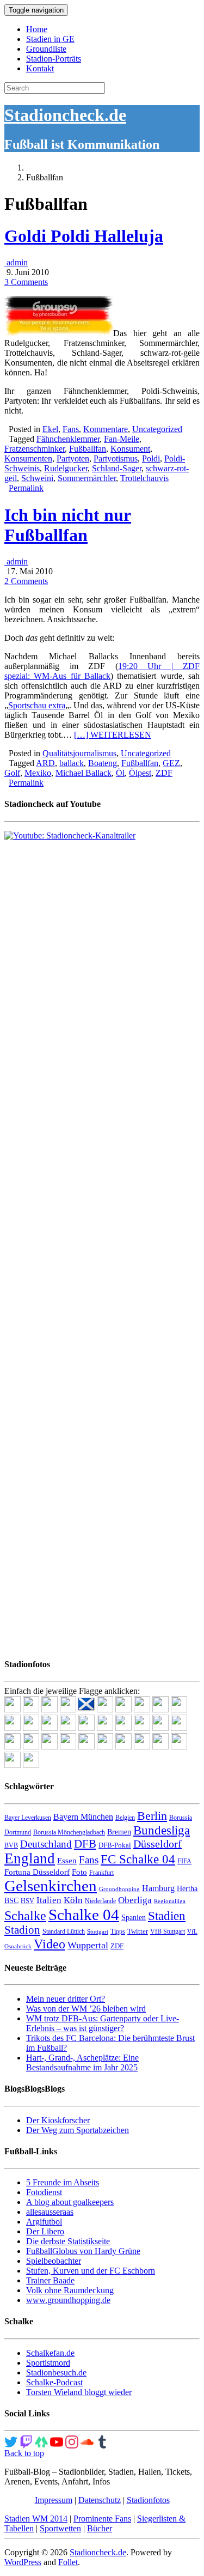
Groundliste (46, 49)
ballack (72, 763)
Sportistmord (48, 2363)
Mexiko (38, 773)
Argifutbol (44, 2222)
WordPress (23, 2562)
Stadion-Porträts (54, 59)
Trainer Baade (50, 2280)
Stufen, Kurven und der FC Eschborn (91, 2271)
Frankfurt (101, 1873)
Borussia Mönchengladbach (69, 1832)
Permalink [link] (26, 488)
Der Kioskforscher (58, 2120)
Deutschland (46, 1844)
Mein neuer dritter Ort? (66, 1999)
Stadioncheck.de (65, 115)
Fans (71, 429)
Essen (67, 1861)
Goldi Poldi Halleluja (84, 236)
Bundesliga (162, 1830)
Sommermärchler (87, 478)
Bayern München (83, 1817)
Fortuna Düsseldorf (37, 1872)
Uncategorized (157, 429)
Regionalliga (170, 1901)
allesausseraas (50, 2212)
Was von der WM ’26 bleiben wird (86, 2009)
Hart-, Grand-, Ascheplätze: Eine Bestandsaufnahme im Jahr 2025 (82, 2062)
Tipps (118, 1931)
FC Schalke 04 (138, 1859)
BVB (11, 1845)
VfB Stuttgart (168, 1931)
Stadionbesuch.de (56, 2373)
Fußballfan (88, 449)
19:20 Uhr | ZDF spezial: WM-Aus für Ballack (102, 671)
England (30, 1858)
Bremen (119, 1832)
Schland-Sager (117, 468)
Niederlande (100, 1901)
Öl (120, 773)
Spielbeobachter (54, 2261)
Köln (73, 1900)
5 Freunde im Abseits (63, 2182)
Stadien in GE (50, 39)
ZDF (164, 773)
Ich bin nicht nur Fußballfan (68, 525)
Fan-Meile (122, 439)
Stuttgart (98, 1932)
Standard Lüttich (64, 1931)
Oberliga (135, 1900)
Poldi (151, 458)
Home (37, 29)
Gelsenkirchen (51, 1886)
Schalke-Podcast (54, 2382)
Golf (12, 773)
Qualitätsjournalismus (79, 753)
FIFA (184, 1861)
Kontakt (40, 68)
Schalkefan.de (50, 2353)
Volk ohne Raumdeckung (70, 2290)
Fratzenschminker (35, 449)
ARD (45, 763)
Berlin (152, 1816)
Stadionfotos (148, 2500)
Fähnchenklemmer (68, 439)
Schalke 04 (84, 1915)
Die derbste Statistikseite (68, 2241)
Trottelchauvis (144, 478)
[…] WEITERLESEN (113, 735)
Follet (68, 2562)
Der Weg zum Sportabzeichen (78, 2130)
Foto (79, 1872)
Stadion (22, 1930)
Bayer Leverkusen (28, 1818)
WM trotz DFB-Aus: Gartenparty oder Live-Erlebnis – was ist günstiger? (103, 2023)
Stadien (167, 1916)
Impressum (54, 2500)
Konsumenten (28, 458)
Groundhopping (119, 1889)
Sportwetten (60, 2528)
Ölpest (140, 773)
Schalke (25, 1915)
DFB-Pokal (115, 1845)
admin (16, 262)
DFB (85, 1844)
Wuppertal (88, 1945)
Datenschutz (100, 2500)
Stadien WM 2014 (36, 2519)
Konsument (130, 449)
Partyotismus (116, 458)
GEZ (171, 763)
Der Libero (45, 2231)
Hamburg (158, 1888)
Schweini (37, 478)
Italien (49, 1900)
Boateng (103, 763)
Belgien (125, 1818)
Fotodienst (44, 2192)
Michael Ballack (84, 773)
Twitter (138, 1931)
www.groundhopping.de (68, 2300)
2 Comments (26, 581)
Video (50, 1944)
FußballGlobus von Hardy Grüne (83, 2251)
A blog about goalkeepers (70, 2202)
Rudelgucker (66, 468)
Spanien (134, 1918)
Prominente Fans (102, 2519)
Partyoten (73, 458)
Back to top (24, 2453)
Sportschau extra (37, 705)
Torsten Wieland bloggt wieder (79, 2392)
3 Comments (26, 282)
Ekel (50, 429)
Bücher (100, 2528)
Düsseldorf (157, 1844)
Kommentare (106, 429)
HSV (27, 1901)
